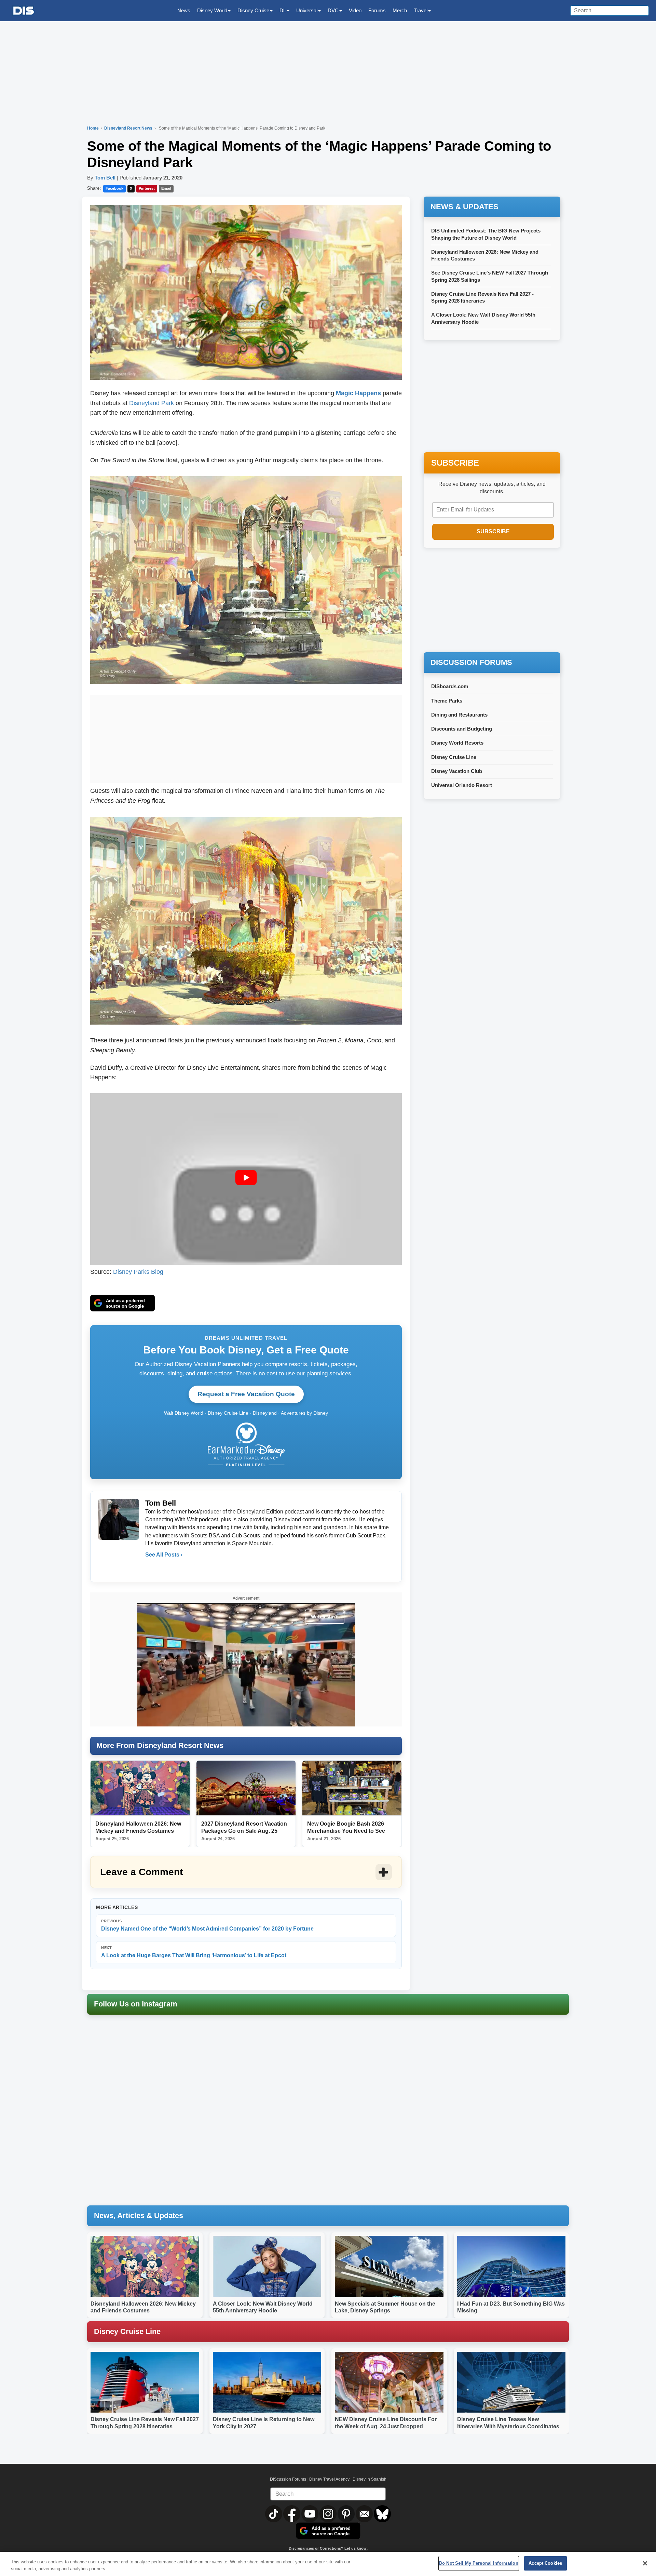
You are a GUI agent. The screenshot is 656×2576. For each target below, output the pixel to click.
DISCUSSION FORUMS (471, 662)
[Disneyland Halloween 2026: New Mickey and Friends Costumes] (140, 1788)
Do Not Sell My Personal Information (479, 2563)
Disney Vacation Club (457, 771)
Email (166, 188)
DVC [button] (333, 10)
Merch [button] (400, 10)
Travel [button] (421, 10)
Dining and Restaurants (459, 715)
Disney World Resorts (457, 743)
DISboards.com (450, 686)
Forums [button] (377, 10)
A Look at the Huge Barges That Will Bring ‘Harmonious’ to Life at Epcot (194, 1952)
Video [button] (355, 10)
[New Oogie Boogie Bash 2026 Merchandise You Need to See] (352, 1788)
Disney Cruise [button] (253, 10)
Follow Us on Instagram (136, 2004)
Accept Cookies (545, 2563)
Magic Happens (358, 393)
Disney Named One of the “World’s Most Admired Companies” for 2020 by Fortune (207, 1925)
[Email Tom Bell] (151, 1569)
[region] (328, 2564)
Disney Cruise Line (454, 757)
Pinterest (147, 188)
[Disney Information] (24, 11)
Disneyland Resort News (129, 128)
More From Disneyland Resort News (160, 1745)
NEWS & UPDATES (464, 207)
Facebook (114, 188)
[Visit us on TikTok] (274, 2513)
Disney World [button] (212, 10)
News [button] (184, 10)
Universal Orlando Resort (462, 785)
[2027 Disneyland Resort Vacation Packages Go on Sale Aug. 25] (246, 1788)
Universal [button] (307, 10)
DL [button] (283, 10)
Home (93, 128)
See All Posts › (164, 1555)
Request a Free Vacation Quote (246, 1394)
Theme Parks (447, 701)
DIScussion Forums (288, 2479)
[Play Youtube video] (246, 1178)
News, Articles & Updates (139, 2215)
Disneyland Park (152, 403)
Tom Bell (105, 178)
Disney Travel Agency (329, 2479)
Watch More (325, 1617)
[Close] (645, 2563)
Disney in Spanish (370, 2479)
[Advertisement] (246, 738)
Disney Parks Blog (138, 1272)
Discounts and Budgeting (462, 729)
